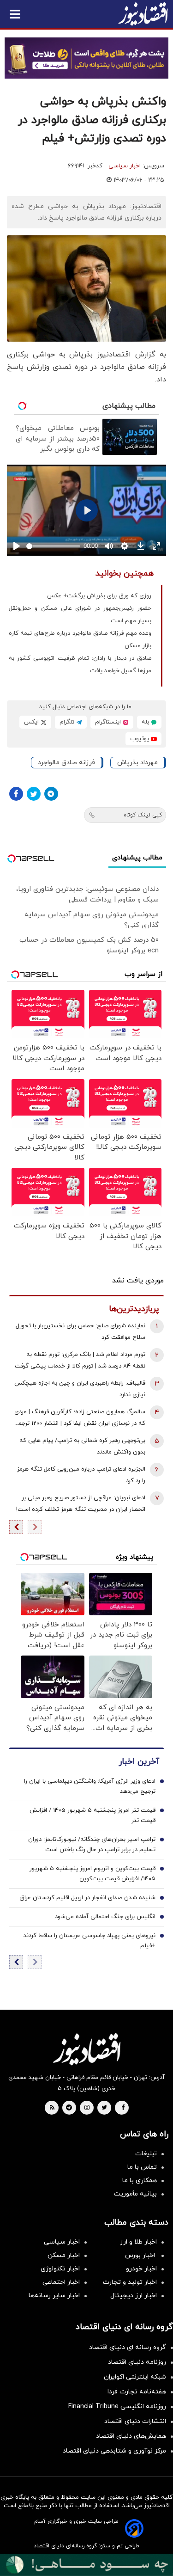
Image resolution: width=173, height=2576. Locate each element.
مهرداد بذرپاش (137, 763)
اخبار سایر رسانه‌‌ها (54, 2296)
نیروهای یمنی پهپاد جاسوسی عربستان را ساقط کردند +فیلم (89, 1941)
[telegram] (69, 2108)
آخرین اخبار (139, 1762)
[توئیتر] (34, 794)
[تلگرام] (51, 794)
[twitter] (104, 2108)
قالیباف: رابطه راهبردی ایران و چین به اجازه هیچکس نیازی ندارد (80, 1389)
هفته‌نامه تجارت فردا (137, 2392)
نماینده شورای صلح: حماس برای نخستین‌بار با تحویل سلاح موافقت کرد (81, 1332)
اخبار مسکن (64, 2255)
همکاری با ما (140, 2180)
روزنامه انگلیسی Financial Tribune (117, 2407)
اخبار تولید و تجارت (130, 2282)
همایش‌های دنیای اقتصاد (131, 2436)
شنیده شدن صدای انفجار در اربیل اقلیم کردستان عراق (87, 1898)
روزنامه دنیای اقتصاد (137, 2362)
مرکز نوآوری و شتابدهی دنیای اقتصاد (114, 2451)
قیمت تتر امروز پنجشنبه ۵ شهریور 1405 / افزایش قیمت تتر (92, 1815)
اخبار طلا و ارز (138, 2242)
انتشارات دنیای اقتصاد (135, 2421)
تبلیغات (146, 2154)
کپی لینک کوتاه (143, 815)
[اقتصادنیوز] (86, 2049)
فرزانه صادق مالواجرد (66, 763)
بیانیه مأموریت (135, 2194)
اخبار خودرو (141, 2269)
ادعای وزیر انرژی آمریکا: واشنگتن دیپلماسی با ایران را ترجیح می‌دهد (90, 1786)
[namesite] (143, 14)
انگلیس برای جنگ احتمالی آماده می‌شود (105, 1917)
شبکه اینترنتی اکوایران (135, 2377)
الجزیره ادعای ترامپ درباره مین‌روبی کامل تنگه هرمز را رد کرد (81, 1475)
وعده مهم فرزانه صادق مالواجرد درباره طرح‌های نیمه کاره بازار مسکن (80, 640)
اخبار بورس (141, 2255)
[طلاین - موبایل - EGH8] (86, 58)
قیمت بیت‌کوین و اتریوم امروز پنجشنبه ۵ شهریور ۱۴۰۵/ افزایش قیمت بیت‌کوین (92, 1874)
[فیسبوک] (16, 794)
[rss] (52, 2108)
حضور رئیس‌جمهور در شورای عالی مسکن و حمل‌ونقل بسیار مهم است (80, 615)
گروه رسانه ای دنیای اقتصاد (128, 2347)
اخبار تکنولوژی (60, 2269)
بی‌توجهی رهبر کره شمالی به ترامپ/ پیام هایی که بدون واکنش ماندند (82, 1446)
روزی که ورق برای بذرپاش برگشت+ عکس (99, 596)
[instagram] (87, 2108)
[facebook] (123, 2108)
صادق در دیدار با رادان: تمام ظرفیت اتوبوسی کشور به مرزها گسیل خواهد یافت (80, 665)
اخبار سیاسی (125, 166)
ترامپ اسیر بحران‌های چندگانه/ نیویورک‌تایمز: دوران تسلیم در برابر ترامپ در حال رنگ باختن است (92, 1845)
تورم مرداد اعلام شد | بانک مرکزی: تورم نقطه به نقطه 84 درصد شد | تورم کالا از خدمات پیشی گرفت (80, 1360)
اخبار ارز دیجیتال (134, 2296)
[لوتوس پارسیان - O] (86, 2565)
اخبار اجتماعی (61, 2282)
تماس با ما (142, 2167)
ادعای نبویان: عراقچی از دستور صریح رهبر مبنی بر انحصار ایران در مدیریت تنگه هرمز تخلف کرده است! (81, 1504)
